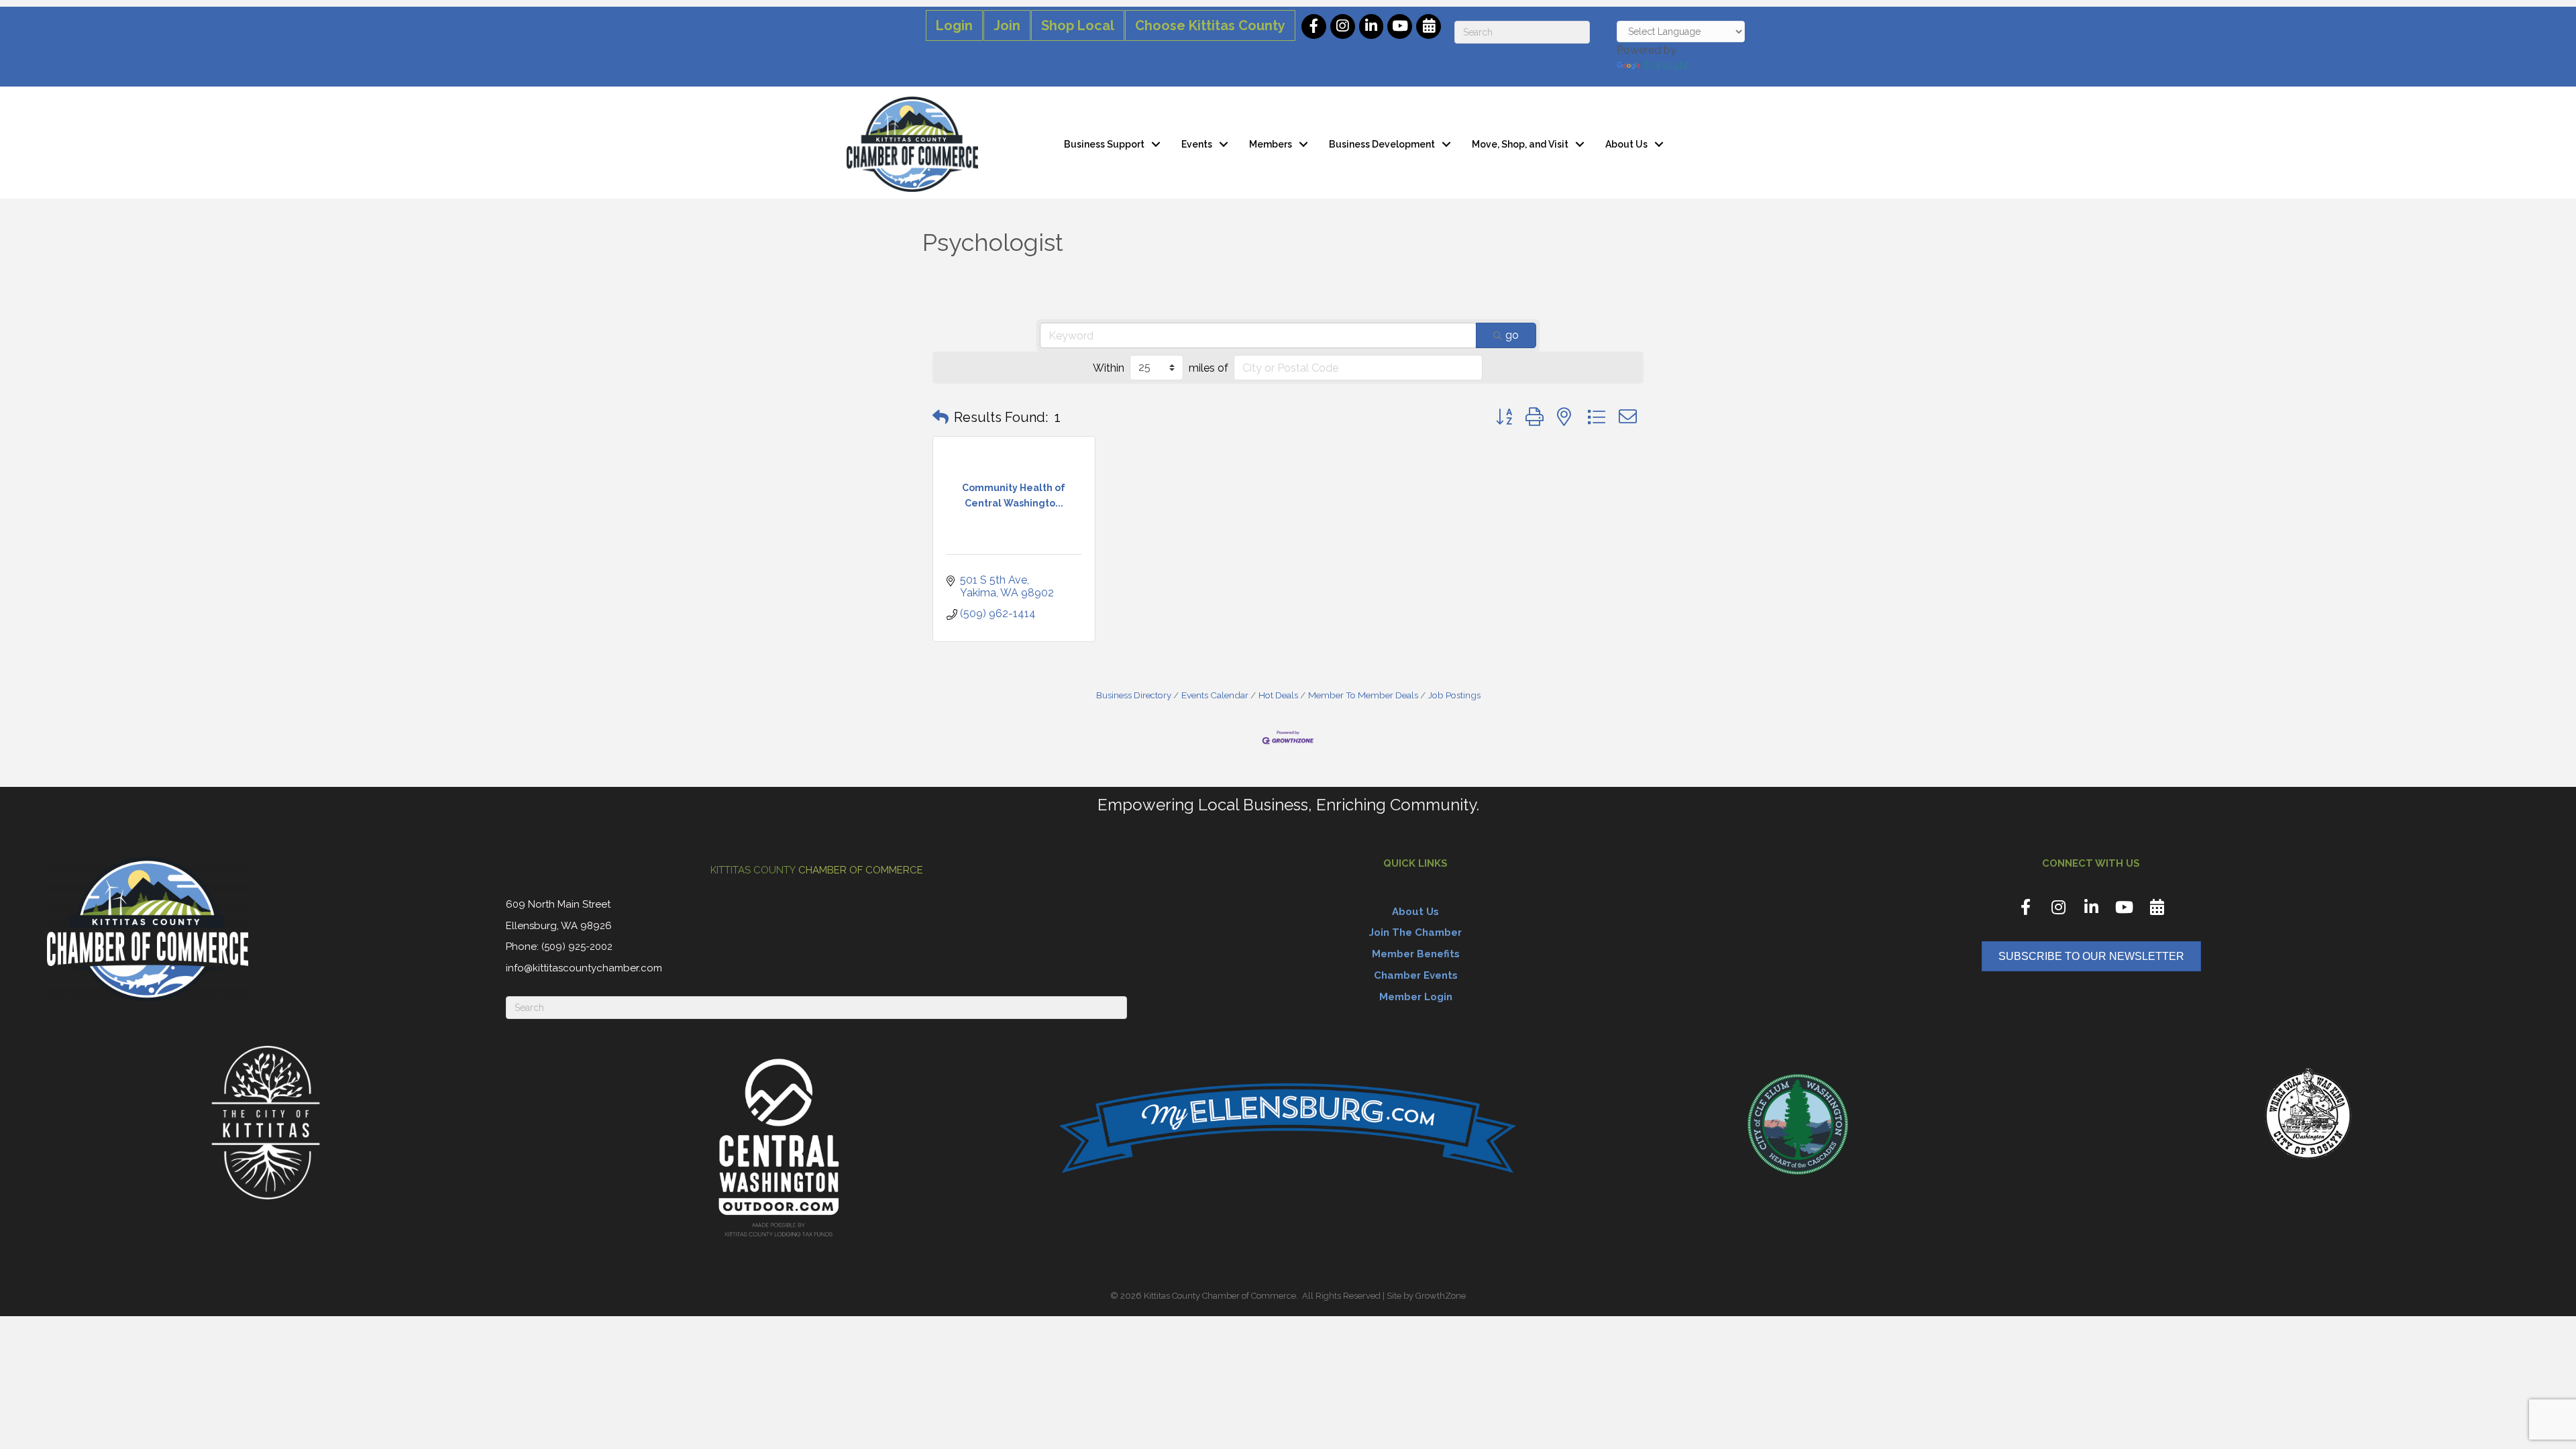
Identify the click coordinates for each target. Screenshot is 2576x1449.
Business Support (1104, 144)
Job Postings (1454, 695)
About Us (1626, 144)
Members (1271, 144)
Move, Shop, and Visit (1520, 144)
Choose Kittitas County (1210, 25)
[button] (941, 417)
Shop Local (1078, 25)
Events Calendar (1215, 695)
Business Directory (1134, 695)
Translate (1666, 65)
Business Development (1382, 144)
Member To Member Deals (1363, 695)
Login (954, 25)
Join (1007, 25)
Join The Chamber (1415, 932)
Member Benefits (1416, 954)
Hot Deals (1278, 695)
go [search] (1512, 335)
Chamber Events (1416, 975)
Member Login (1416, 997)
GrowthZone (1441, 1296)
